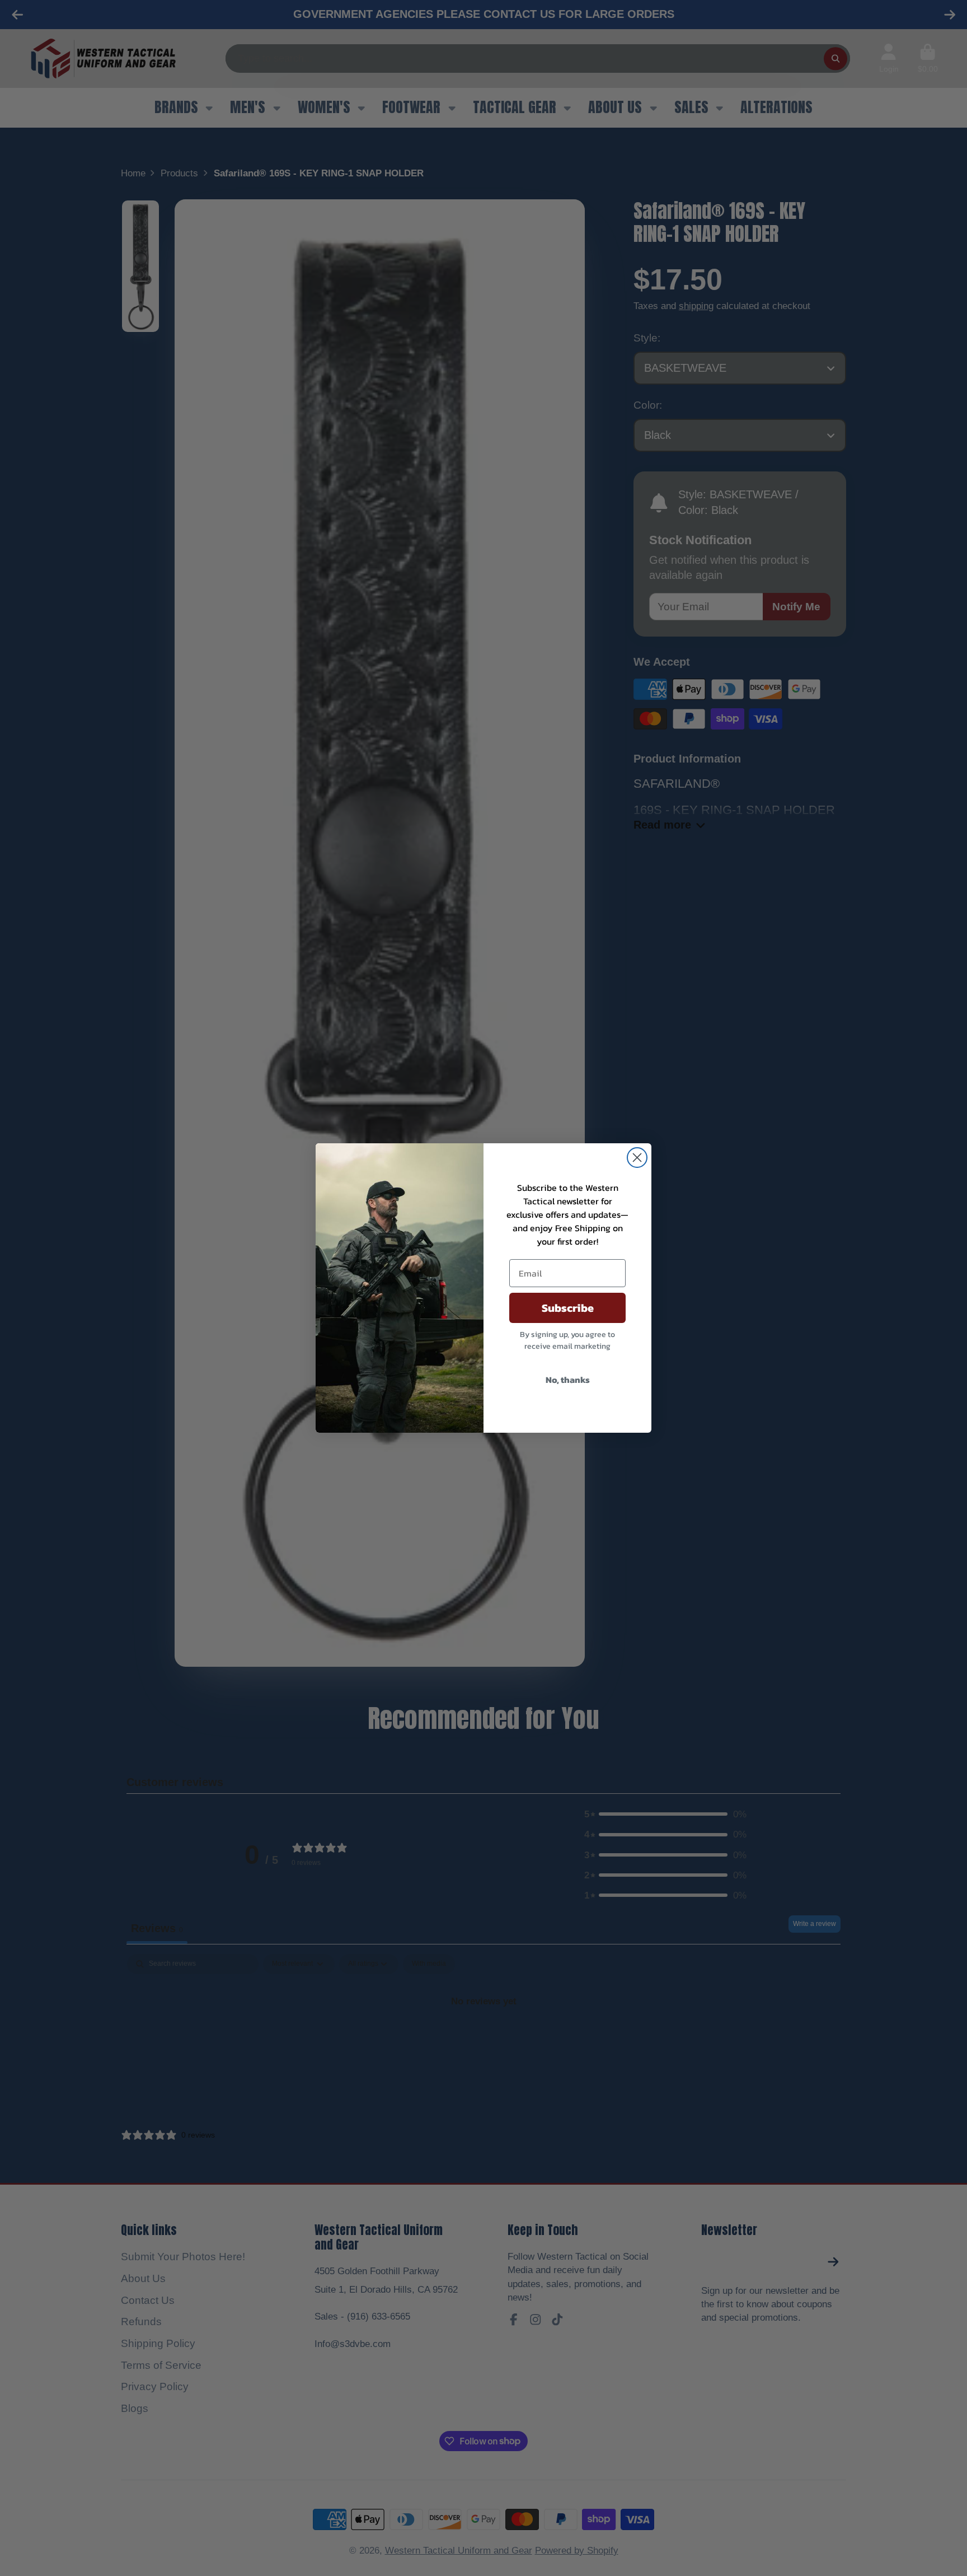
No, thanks (568, 1380)
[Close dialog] (637, 1158)
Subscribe (568, 1308)
